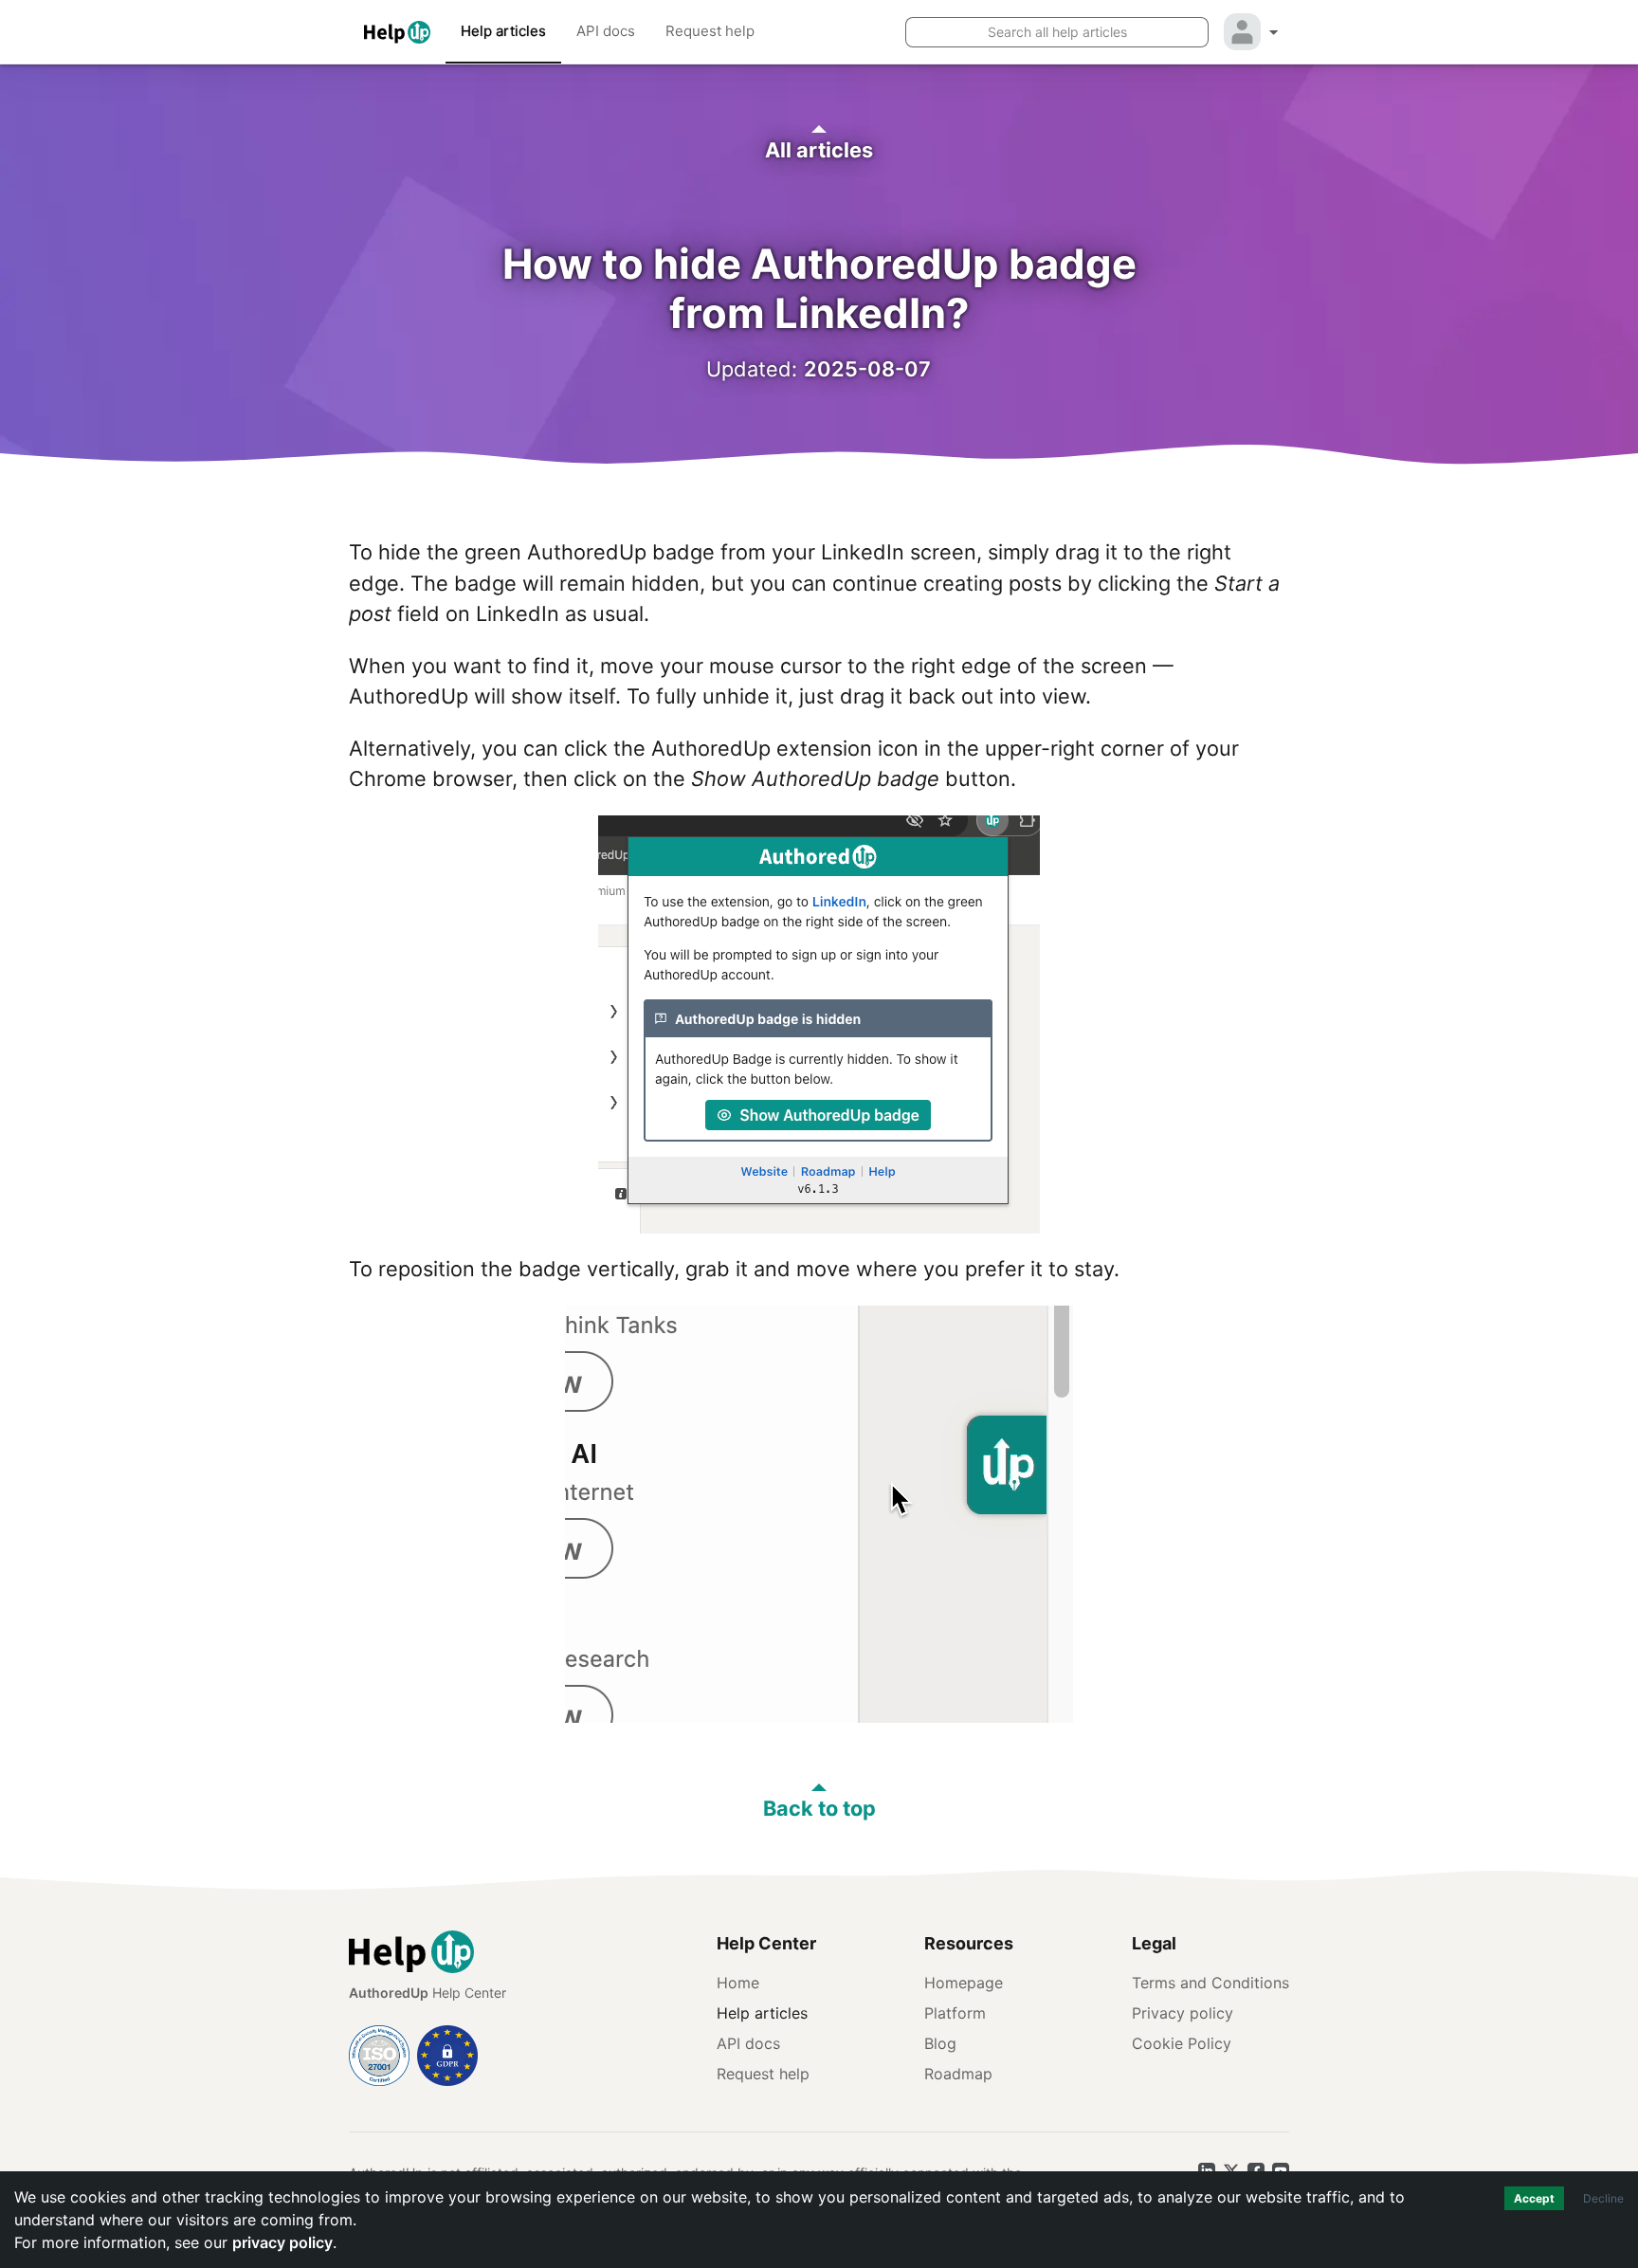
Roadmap (958, 2074)
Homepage (964, 1983)
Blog (940, 2043)
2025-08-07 (867, 369)
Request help (710, 31)
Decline (1603, 2198)
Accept (1534, 2198)
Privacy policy (1183, 2013)
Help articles (503, 31)
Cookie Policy (1182, 2043)
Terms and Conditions (1210, 1983)
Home (738, 1983)
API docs (606, 31)
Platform (955, 2013)
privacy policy (282, 2242)
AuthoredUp (389, 1993)
